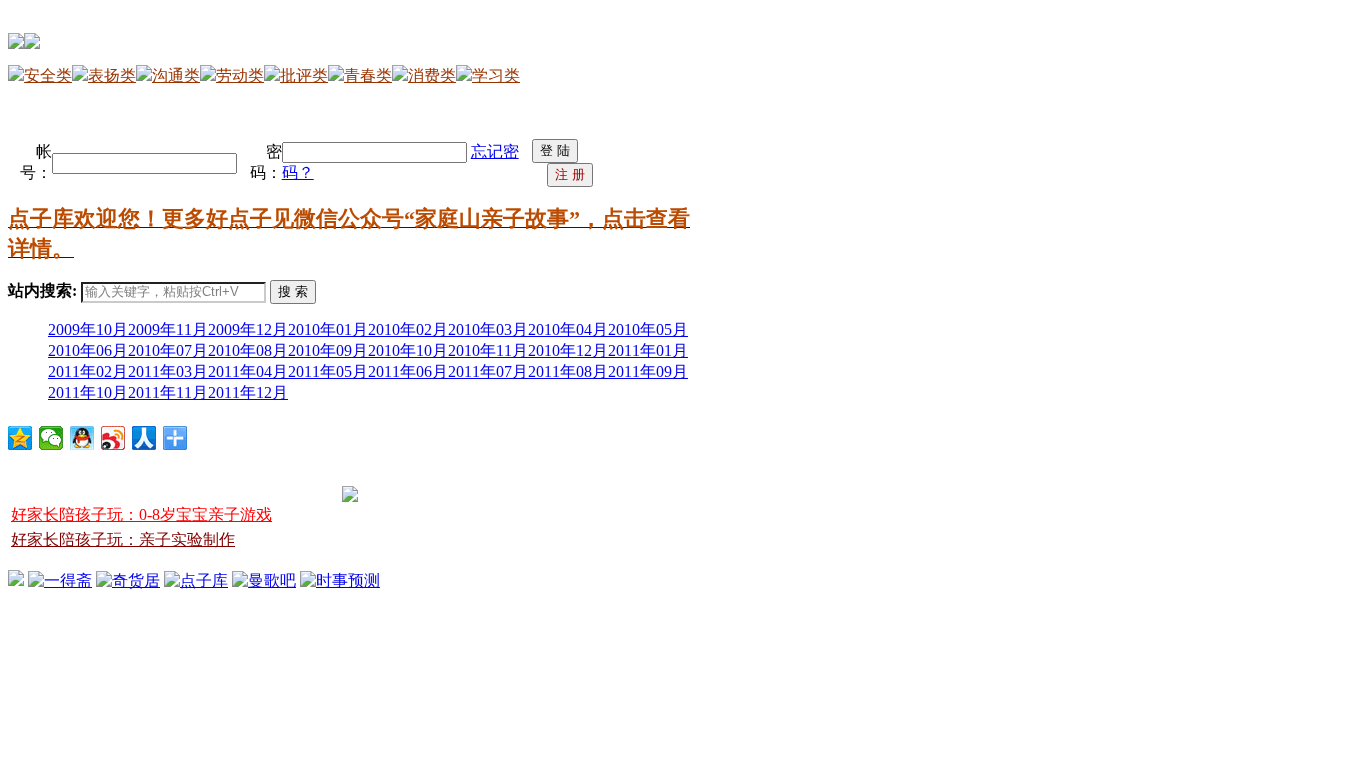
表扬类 (112, 75)
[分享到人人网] (144, 438)
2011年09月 (648, 371)
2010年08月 (248, 350)
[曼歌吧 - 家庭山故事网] (264, 580)
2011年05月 (328, 371)
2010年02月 (408, 329)
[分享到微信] (51, 438)
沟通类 (176, 75)
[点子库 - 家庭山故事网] (196, 580)
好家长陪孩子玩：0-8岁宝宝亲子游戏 (141, 514)
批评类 (304, 75)
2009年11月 (168, 329)
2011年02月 (88, 371)
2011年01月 (648, 350)
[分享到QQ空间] (20, 438)
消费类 (432, 75)
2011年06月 (408, 371)
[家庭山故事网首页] (16, 580)
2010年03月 (488, 329)
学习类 (496, 75)
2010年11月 (488, 350)
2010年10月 (408, 350)
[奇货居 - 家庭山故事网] (128, 580)
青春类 (368, 75)
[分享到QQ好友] (82, 438)
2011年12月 (248, 392)
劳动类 (240, 75)
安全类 (48, 75)
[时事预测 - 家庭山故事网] (340, 580)
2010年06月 (88, 350)
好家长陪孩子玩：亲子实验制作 (123, 539)
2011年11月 (168, 392)
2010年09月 (328, 350)
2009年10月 (88, 329)
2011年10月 (88, 392)
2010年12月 (568, 350)
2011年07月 (488, 371)
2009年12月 (248, 329)
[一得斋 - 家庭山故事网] (60, 580)
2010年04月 (568, 329)
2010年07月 (168, 350)
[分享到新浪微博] (113, 438)
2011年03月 (168, 371)
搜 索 (293, 291)
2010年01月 (328, 329)
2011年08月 (568, 371)
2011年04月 (248, 371)
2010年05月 (648, 329)
